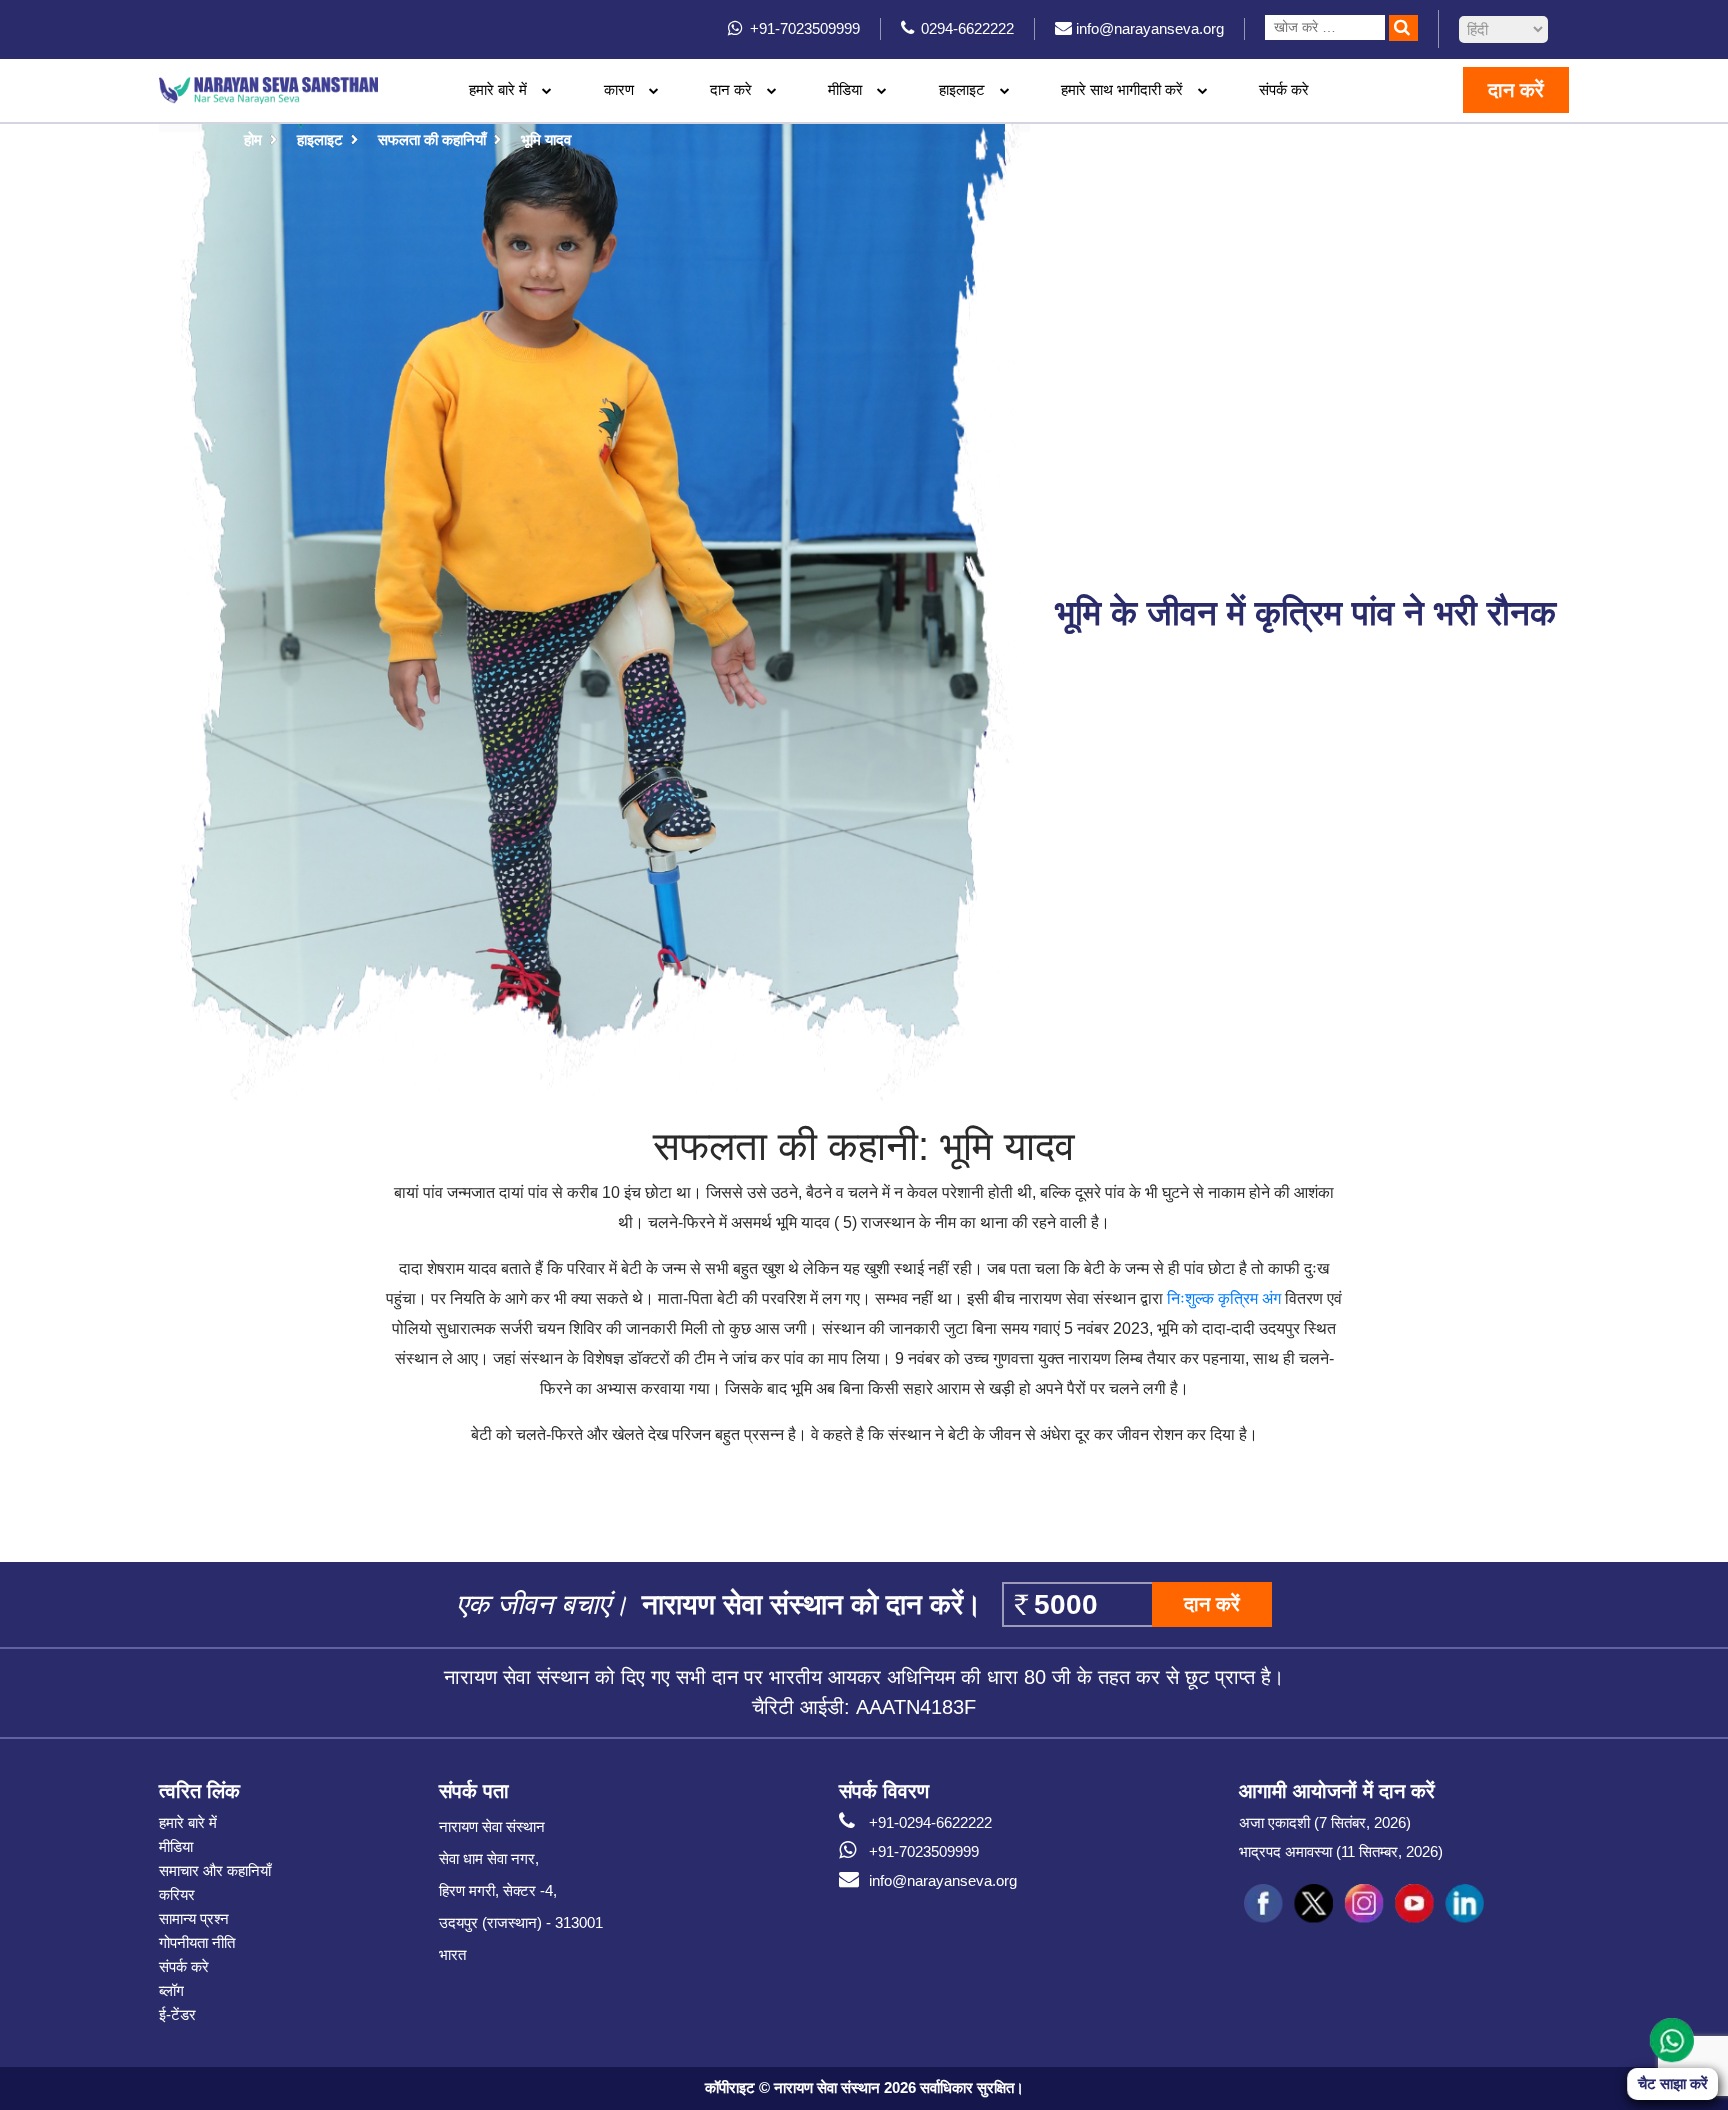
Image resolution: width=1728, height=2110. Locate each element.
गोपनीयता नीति (197, 1942)
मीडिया (176, 1846)
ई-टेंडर (177, 2014)
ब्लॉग (171, 1990)
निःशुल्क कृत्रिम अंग (1224, 1298)
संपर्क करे (1284, 89)
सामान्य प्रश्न (194, 1918)
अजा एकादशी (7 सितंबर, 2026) (1325, 1822)
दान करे (731, 89)
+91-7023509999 (924, 1851)
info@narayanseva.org (943, 1880)
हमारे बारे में (188, 1822)
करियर (177, 1894)
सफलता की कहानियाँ (432, 139)
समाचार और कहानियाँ (215, 1870)
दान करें (1516, 90)
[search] (1403, 28)
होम (253, 139)
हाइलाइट (962, 89)
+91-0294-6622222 (930, 1822)
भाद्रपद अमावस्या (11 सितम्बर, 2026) (1341, 1851)
